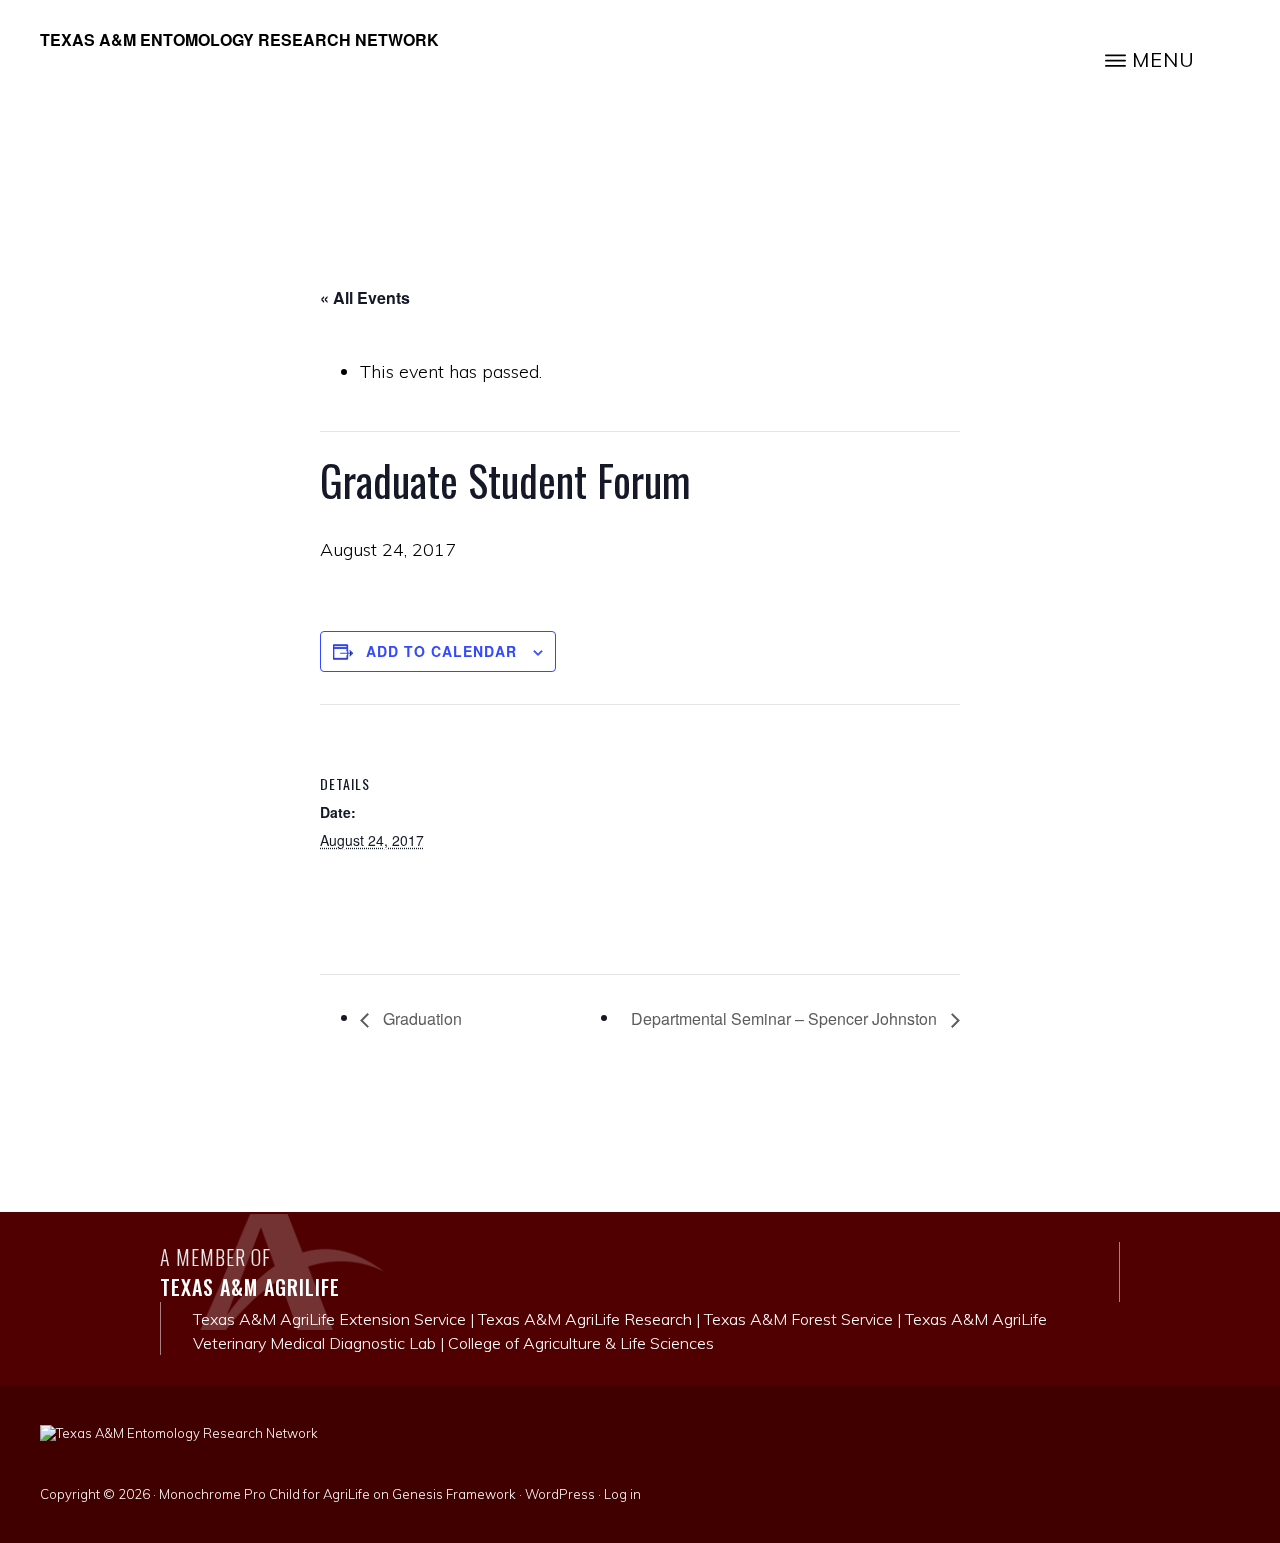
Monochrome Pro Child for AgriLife (264, 1494)
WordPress (560, 1494)
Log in (622, 1494)
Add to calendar (441, 651)
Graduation (420, 1018)
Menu (1163, 59)
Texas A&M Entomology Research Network (239, 39)
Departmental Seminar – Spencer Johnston (786, 1018)
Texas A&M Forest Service (798, 1319)
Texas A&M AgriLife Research (585, 1319)
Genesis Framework (454, 1494)
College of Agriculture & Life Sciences (581, 1343)
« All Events (365, 297)
